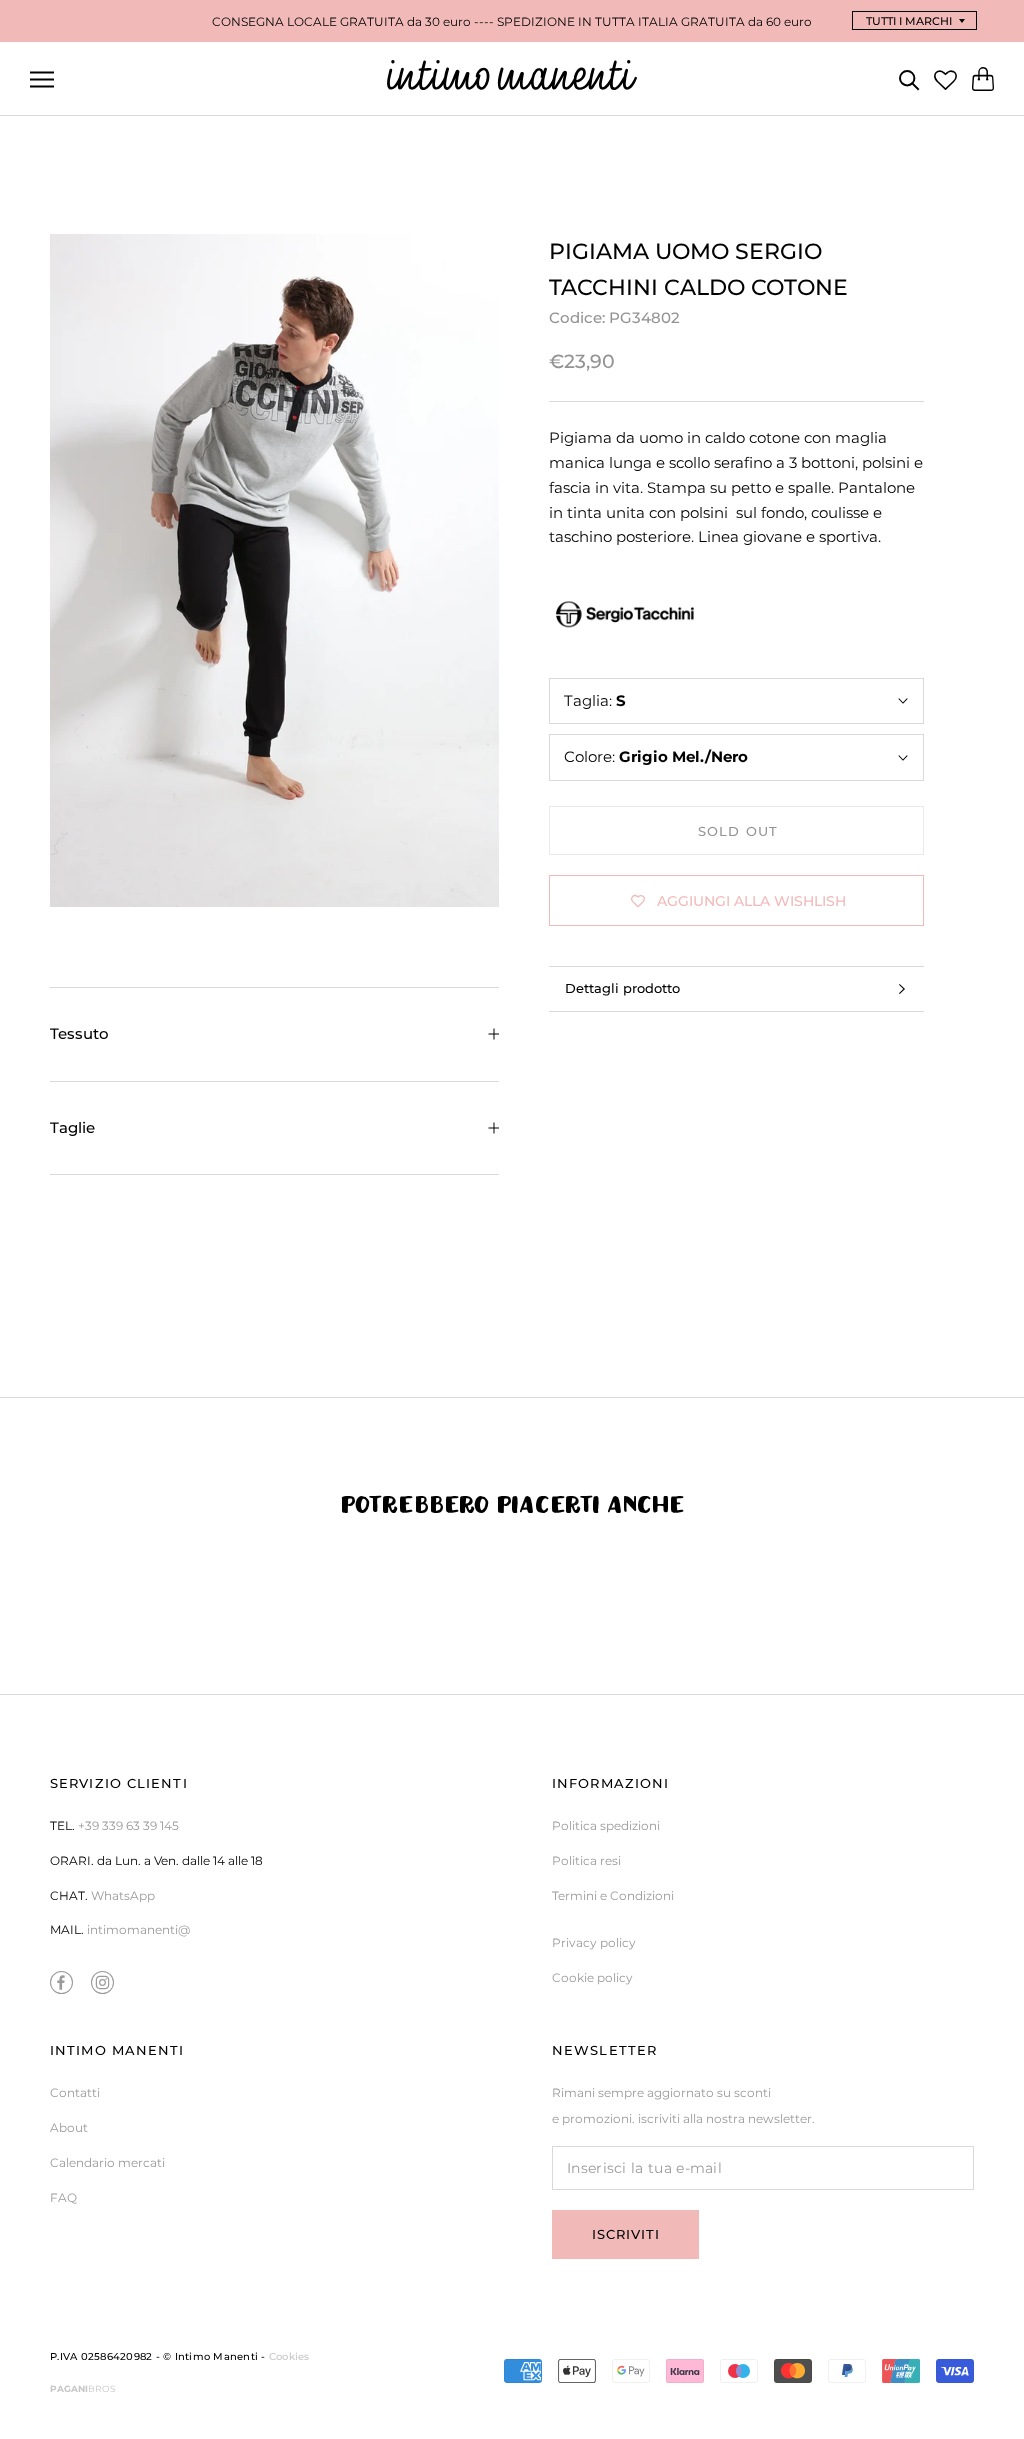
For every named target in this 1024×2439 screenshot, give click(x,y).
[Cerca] (909, 78)
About (69, 2127)
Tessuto (79, 1033)
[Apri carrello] (983, 79)
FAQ (63, 2197)
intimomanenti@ (138, 1929)
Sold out (737, 831)
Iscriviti (626, 2234)
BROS (83, 2388)
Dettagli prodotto (622, 988)
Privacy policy (594, 1942)
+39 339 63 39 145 (128, 1825)
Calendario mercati (107, 2162)
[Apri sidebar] (42, 79)
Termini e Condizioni (613, 1895)
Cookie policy (592, 1977)
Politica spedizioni (606, 1825)
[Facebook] (61, 1981)
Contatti (75, 2092)
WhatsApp (123, 1895)
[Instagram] (102, 1981)
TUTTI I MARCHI (909, 21)
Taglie (72, 1127)
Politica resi (586, 1860)
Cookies (289, 2356)
